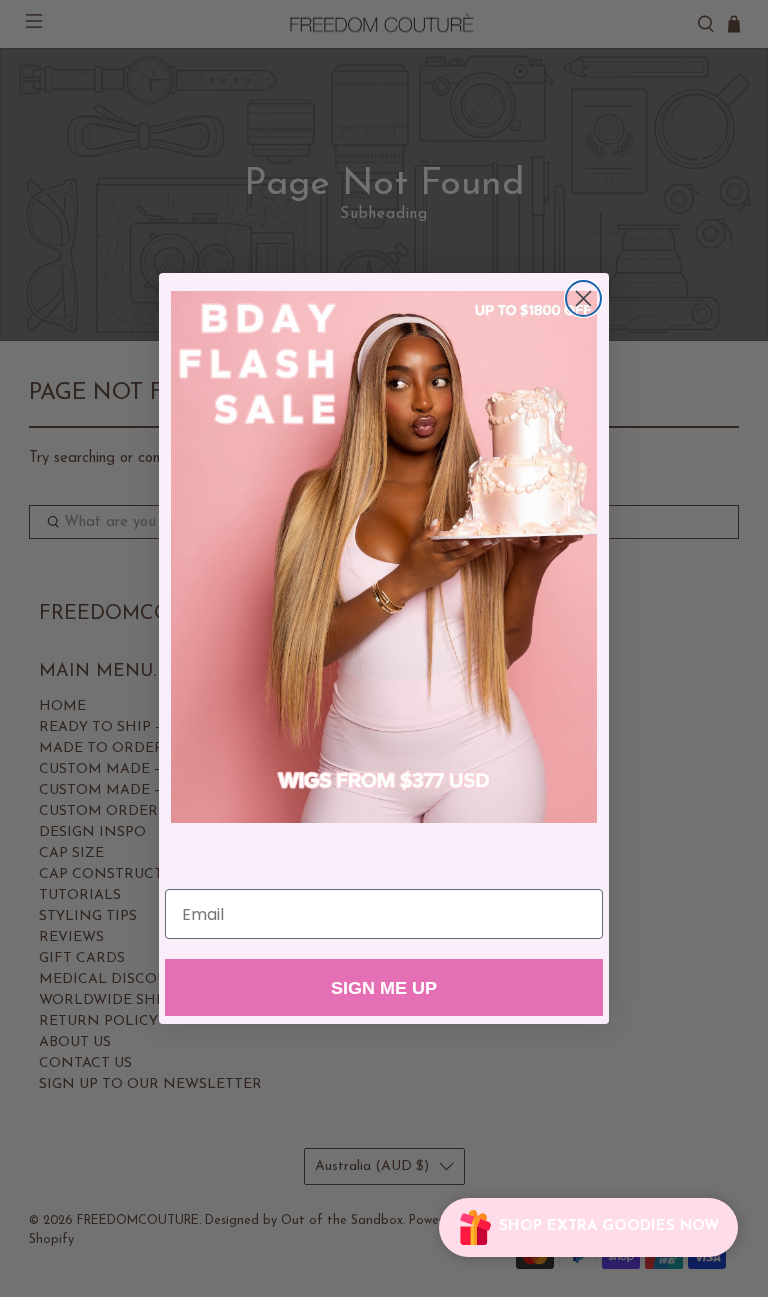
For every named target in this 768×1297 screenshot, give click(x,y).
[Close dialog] (583, 298)
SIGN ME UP (384, 988)
